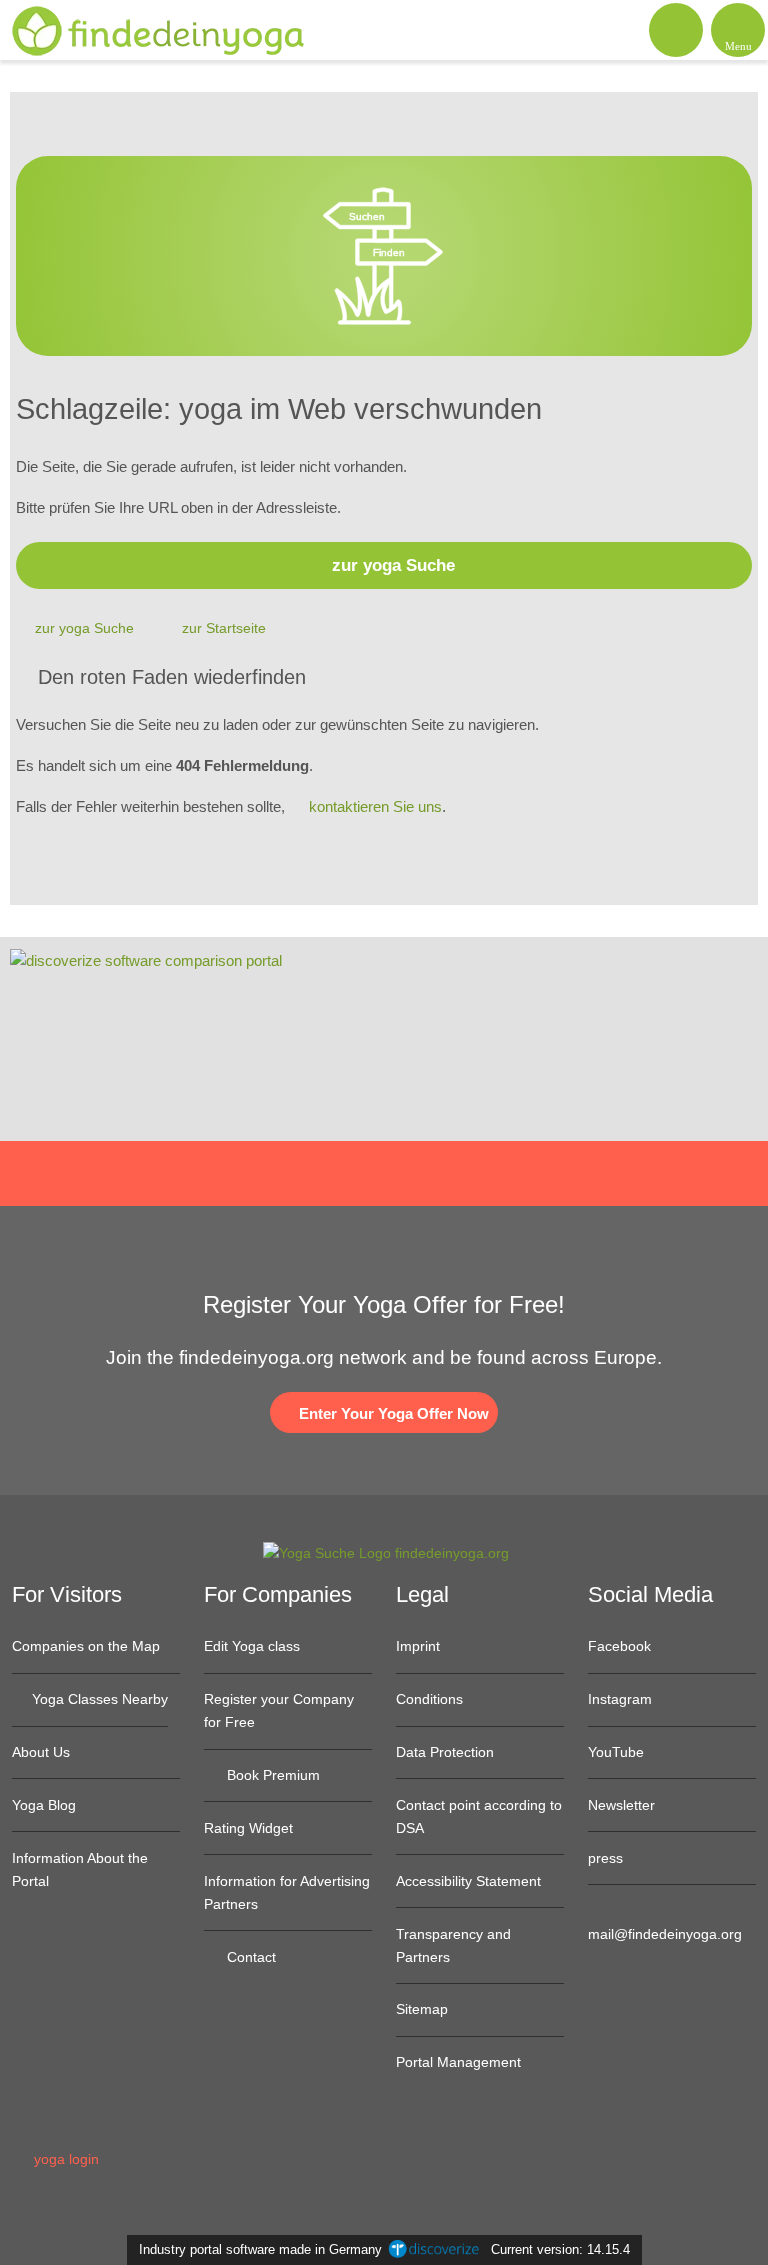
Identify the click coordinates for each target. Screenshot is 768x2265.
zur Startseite (224, 628)
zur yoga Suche (393, 565)
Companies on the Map (86, 1646)
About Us (41, 1752)
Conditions (429, 1699)
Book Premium (271, 1775)
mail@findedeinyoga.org (665, 1934)
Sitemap (422, 2009)
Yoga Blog (44, 1805)
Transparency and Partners (453, 1945)
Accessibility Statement (468, 1881)
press (605, 1858)
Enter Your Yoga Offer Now (392, 1413)
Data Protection (445, 1752)
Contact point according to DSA (479, 1816)
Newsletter (621, 1805)
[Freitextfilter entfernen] (677, 29)
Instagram (620, 1699)
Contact (249, 1957)
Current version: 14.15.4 (560, 2249)
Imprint (418, 1646)
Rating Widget (248, 1828)
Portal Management (458, 2062)
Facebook (619, 1646)
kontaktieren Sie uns (375, 806)
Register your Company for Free (279, 1710)
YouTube (616, 1752)
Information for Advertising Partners (287, 1892)
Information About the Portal (80, 1869)
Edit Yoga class (252, 1646)
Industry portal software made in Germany (256, 2249)
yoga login (64, 2159)
